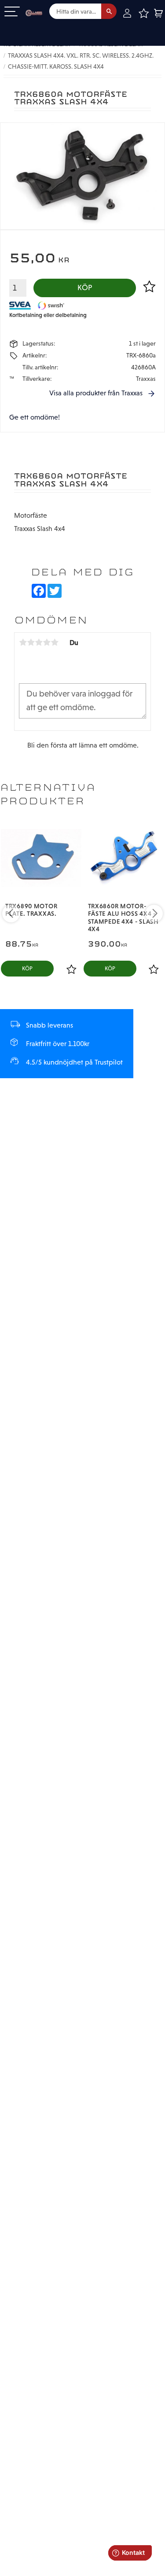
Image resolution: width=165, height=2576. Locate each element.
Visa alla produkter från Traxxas (96, 393)
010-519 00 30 (37, 28)
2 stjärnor (31, 642)
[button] (12, 12)
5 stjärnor (55, 642)
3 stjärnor (39, 642)
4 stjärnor (47, 642)
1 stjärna (23, 642)
